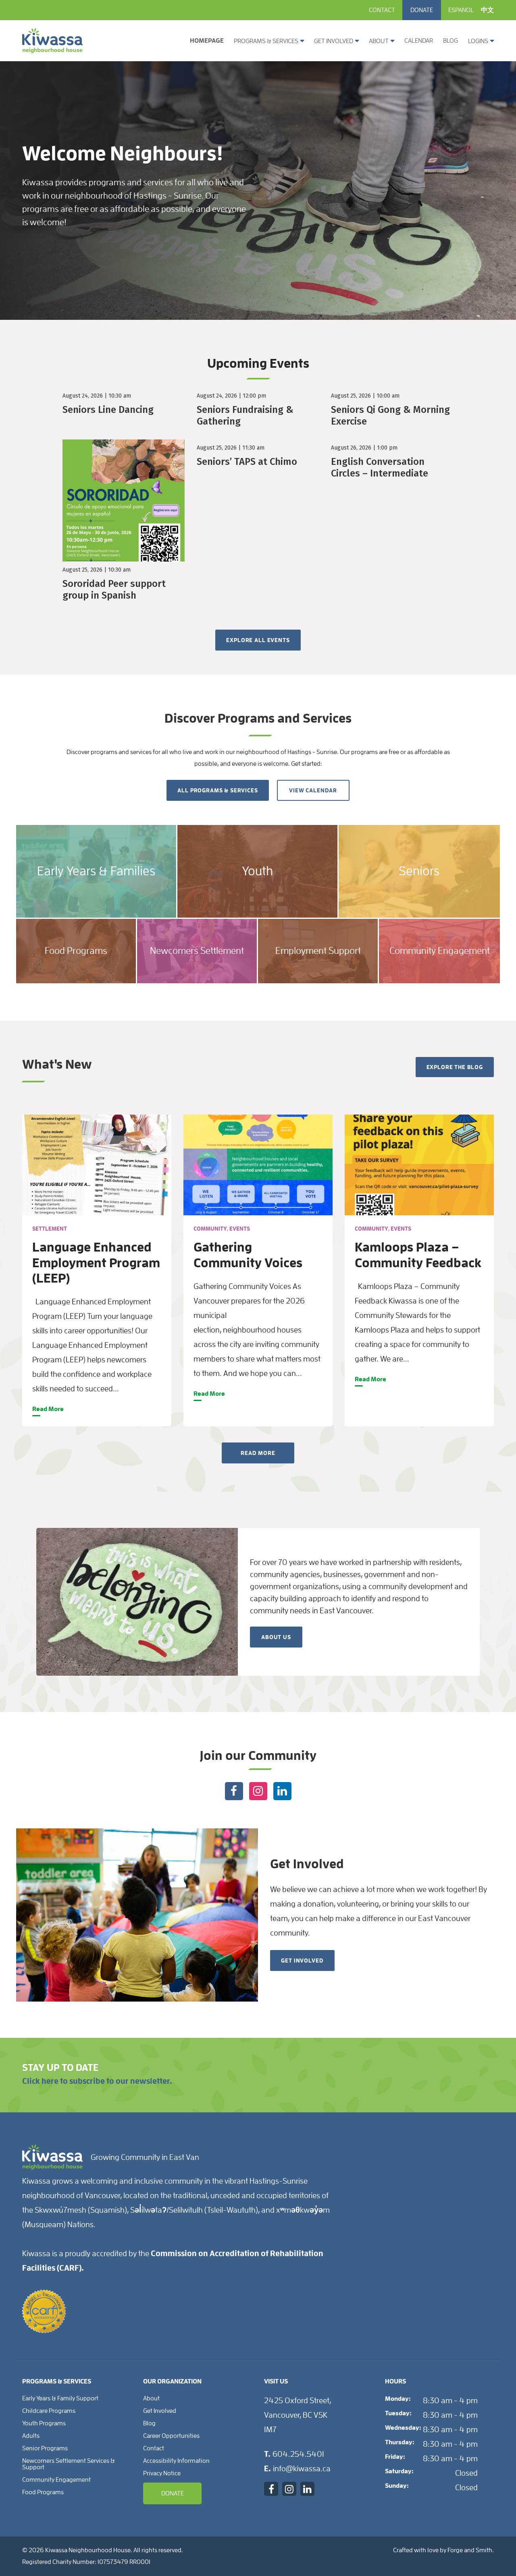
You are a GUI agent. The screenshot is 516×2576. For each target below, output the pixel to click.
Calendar (419, 41)
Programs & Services (266, 41)
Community (210, 1229)
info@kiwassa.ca (302, 2468)
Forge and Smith (470, 2550)
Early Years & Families (96, 871)
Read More (48, 1409)
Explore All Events (258, 640)
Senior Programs (45, 2448)
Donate (422, 10)
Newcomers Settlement (197, 951)
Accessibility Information (176, 2461)
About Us (276, 1637)
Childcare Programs (49, 2411)
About (379, 41)
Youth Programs (44, 2423)
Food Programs (76, 951)
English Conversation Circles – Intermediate (380, 467)
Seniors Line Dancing (108, 410)
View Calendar (313, 790)
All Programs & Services (217, 790)
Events (240, 1229)
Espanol (461, 10)
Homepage (207, 41)
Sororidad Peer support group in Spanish (114, 590)
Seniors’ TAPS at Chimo (247, 462)
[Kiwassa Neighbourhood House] (52, 50)
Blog (450, 41)
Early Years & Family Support (60, 2398)
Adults (31, 2436)
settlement (50, 1229)
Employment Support (318, 951)
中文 (487, 10)
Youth (257, 871)
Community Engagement (440, 951)
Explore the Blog (455, 1067)
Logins (478, 41)
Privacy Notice (162, 2473)
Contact (382, 10)
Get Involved (334, 41)
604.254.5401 (298, 2454)
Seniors (419, 871)
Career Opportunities (171, 2436)
